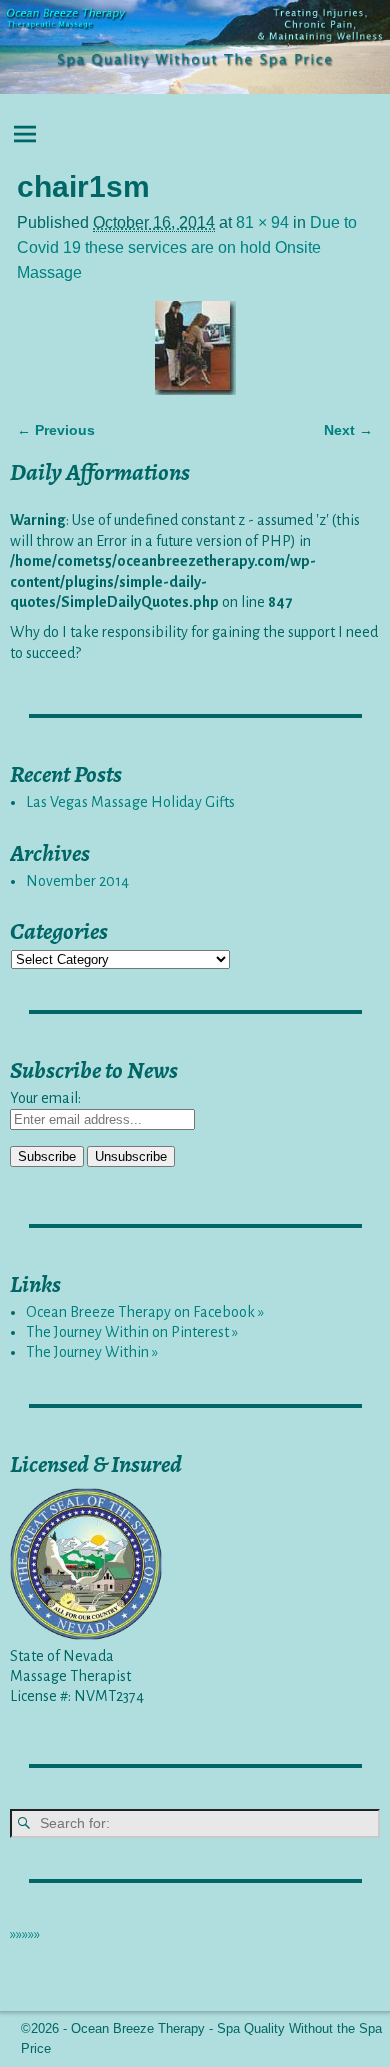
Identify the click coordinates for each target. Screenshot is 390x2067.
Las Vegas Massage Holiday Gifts (130, 802)
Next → (348, 430)
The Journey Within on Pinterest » (132, 1332)
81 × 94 (262, 222)
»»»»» (25, 1934)
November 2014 (77, 881)
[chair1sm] (194, 348)
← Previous (56, 430)
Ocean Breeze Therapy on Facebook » (145, 1312)
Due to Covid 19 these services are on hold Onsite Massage (187, 247)
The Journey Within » (92, 1352)
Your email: (45, 1098)
